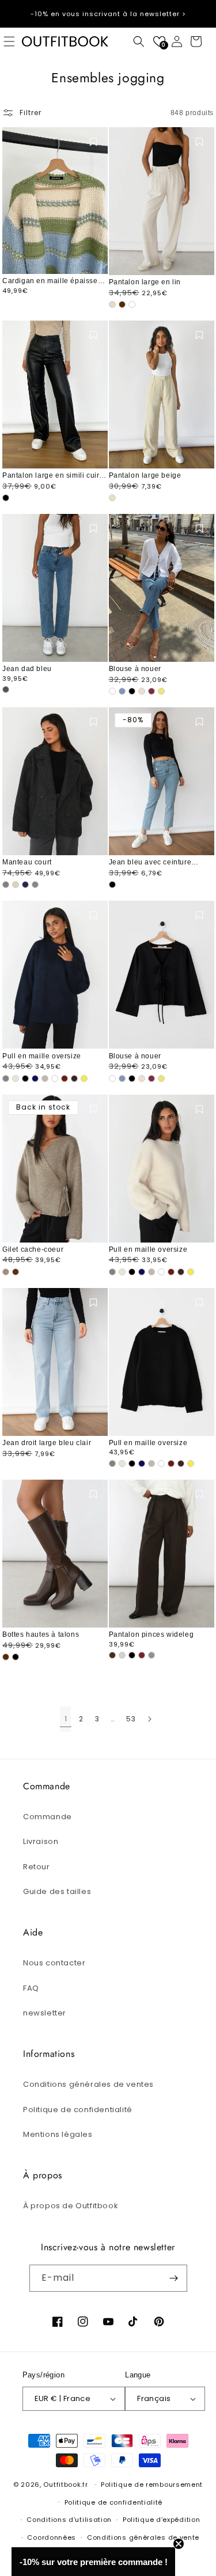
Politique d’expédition (161, 2520)
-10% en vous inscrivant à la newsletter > (108, 14)
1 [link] (66, 1719)
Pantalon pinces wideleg (151, 1634)
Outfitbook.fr (65, 2484)
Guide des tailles (57, 1891)
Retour (37, 1867)
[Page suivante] (149, 1719)
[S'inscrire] (174, 2278)
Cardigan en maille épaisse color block (50, 281)
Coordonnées (52, 2537)
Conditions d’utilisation (69, 2520)
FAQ (31, 1988)
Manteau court (27, 862)
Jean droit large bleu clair (47, 1443)
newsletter (45, 2013)
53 (131, 1719)
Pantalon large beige (145, 475)
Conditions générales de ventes (88, 2084)
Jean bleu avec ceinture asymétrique (150, 863)
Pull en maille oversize (42, 1056)
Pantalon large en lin (145, 282)
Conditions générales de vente (143, 2537)
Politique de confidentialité (78, 2110)
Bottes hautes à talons (41, 1634)
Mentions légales (58, 2134)
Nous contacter (54, 1963)
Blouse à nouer (135, 669)
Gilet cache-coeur (33, 1249)
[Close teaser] (179, 2544)
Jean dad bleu (27, 669)
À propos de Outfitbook (71, 2206)
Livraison (41, 1841)
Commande (48, 1817)
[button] (139, 41)
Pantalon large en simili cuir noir (51, 476)
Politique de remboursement (152, 2484)
